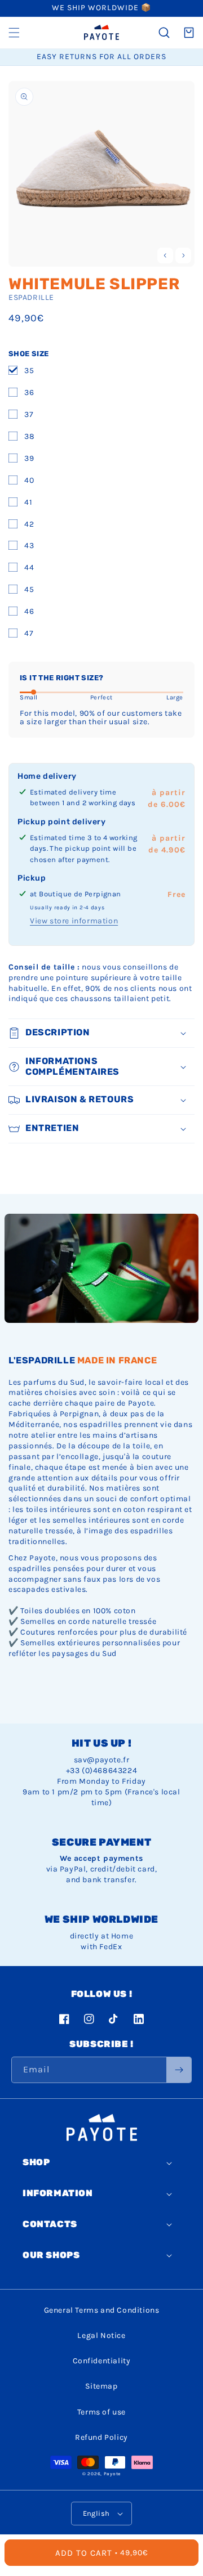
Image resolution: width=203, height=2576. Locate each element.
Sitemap (101, 2386)
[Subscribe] (179, 2070)
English (96, 2513)
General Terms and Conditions (102, 2310)
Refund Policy (101, 2437)
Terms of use (101, 2412)
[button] (14, 33)
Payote (112, 2474)
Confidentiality (102, 2361)
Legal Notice (101, 2335)
